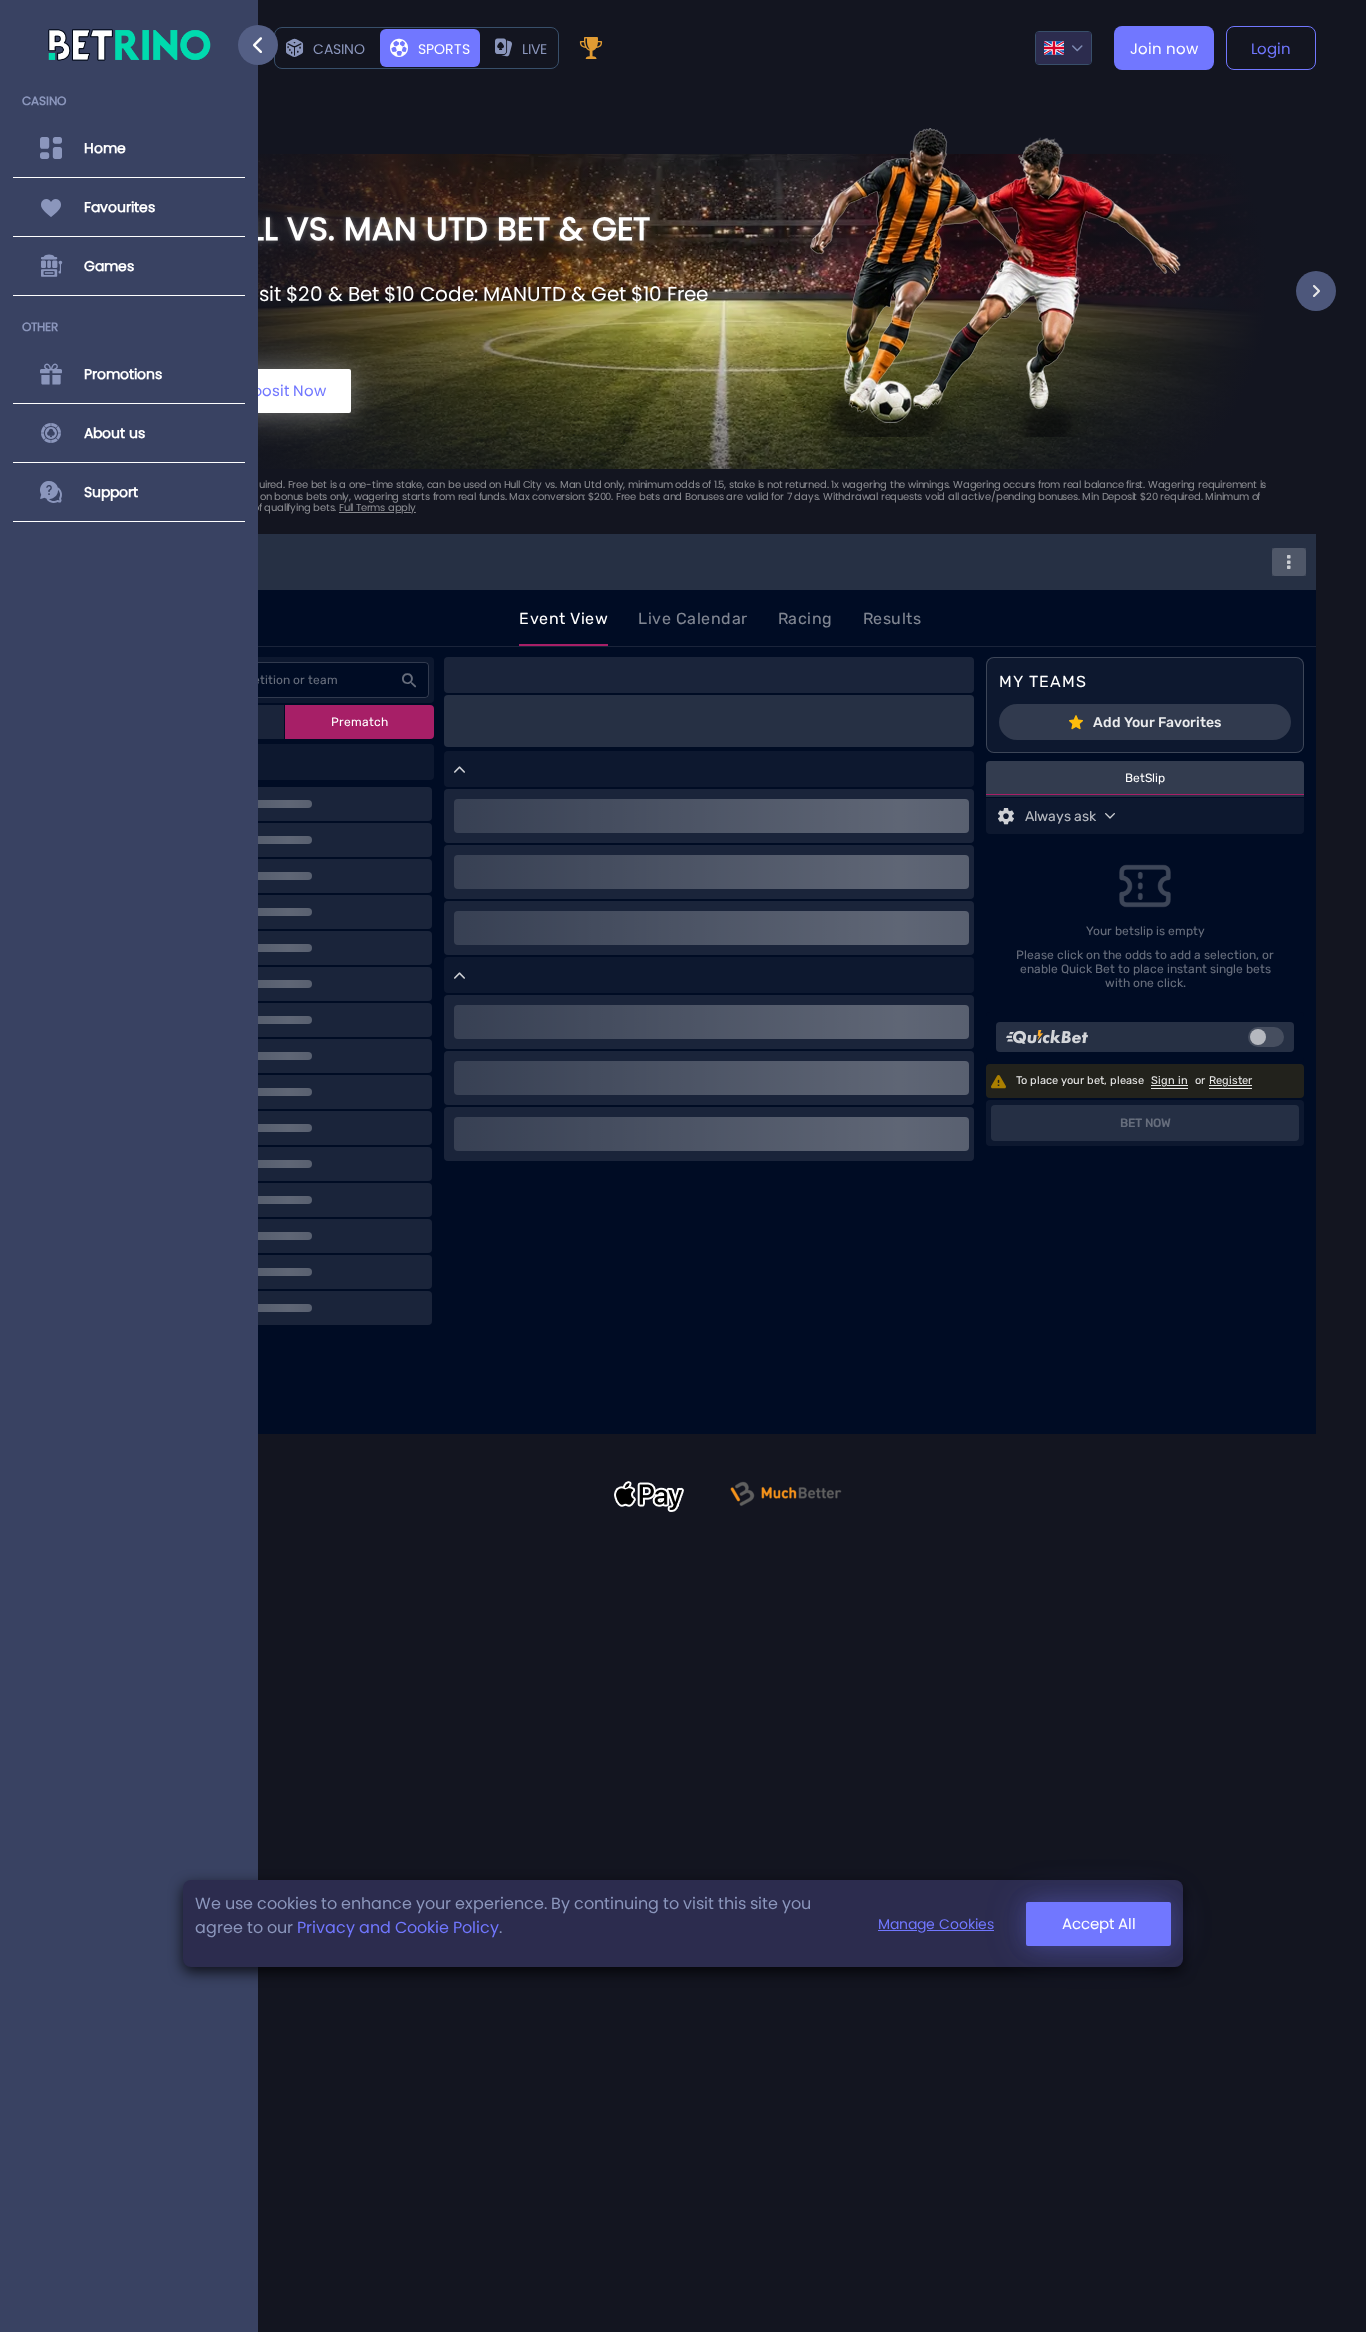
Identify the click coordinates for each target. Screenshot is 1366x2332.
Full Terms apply (377, 507)
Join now (1164, 48)
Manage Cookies (936, 1923)
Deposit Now (279, 390)
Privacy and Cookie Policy (398, 1927)
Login (1271, 48)
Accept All (1099, 1923)
